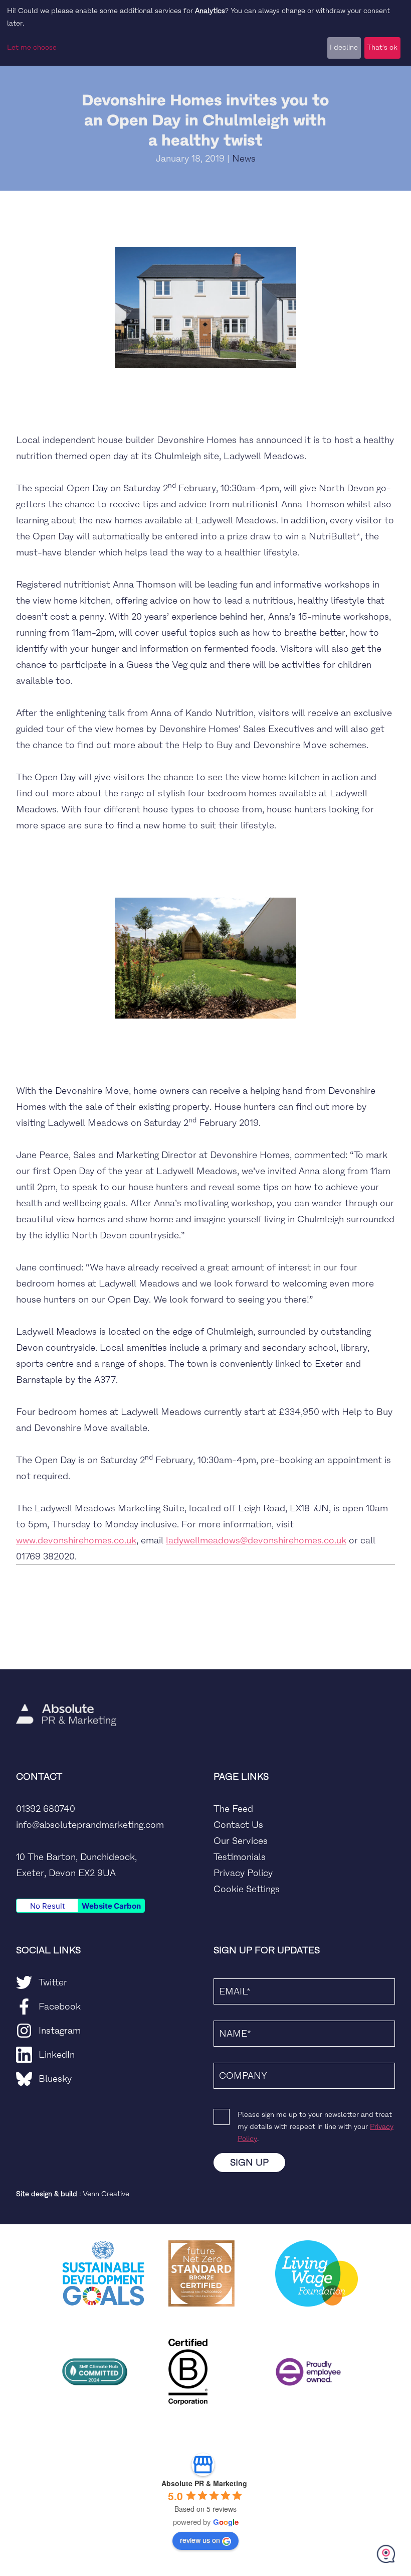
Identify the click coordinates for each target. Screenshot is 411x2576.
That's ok (382, 47)
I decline (344, 47)
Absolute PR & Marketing (204, 2483)
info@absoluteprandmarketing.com (90, 1825)
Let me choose (32, 47)
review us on (200, 2540)
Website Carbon (111, 1906)
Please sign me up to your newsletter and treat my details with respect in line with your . (316, 2127)
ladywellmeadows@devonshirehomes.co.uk (256, 1540)
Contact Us (238, 1825)
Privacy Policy (243, 1873)
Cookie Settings (247, 1889)
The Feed (233, 1809)
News (244, 159)
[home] (66, 1685)
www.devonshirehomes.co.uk (76, 1540)
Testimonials (240, 1857)
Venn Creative (106, 2194)
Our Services (241, 1841)
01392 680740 (46, 1809)
